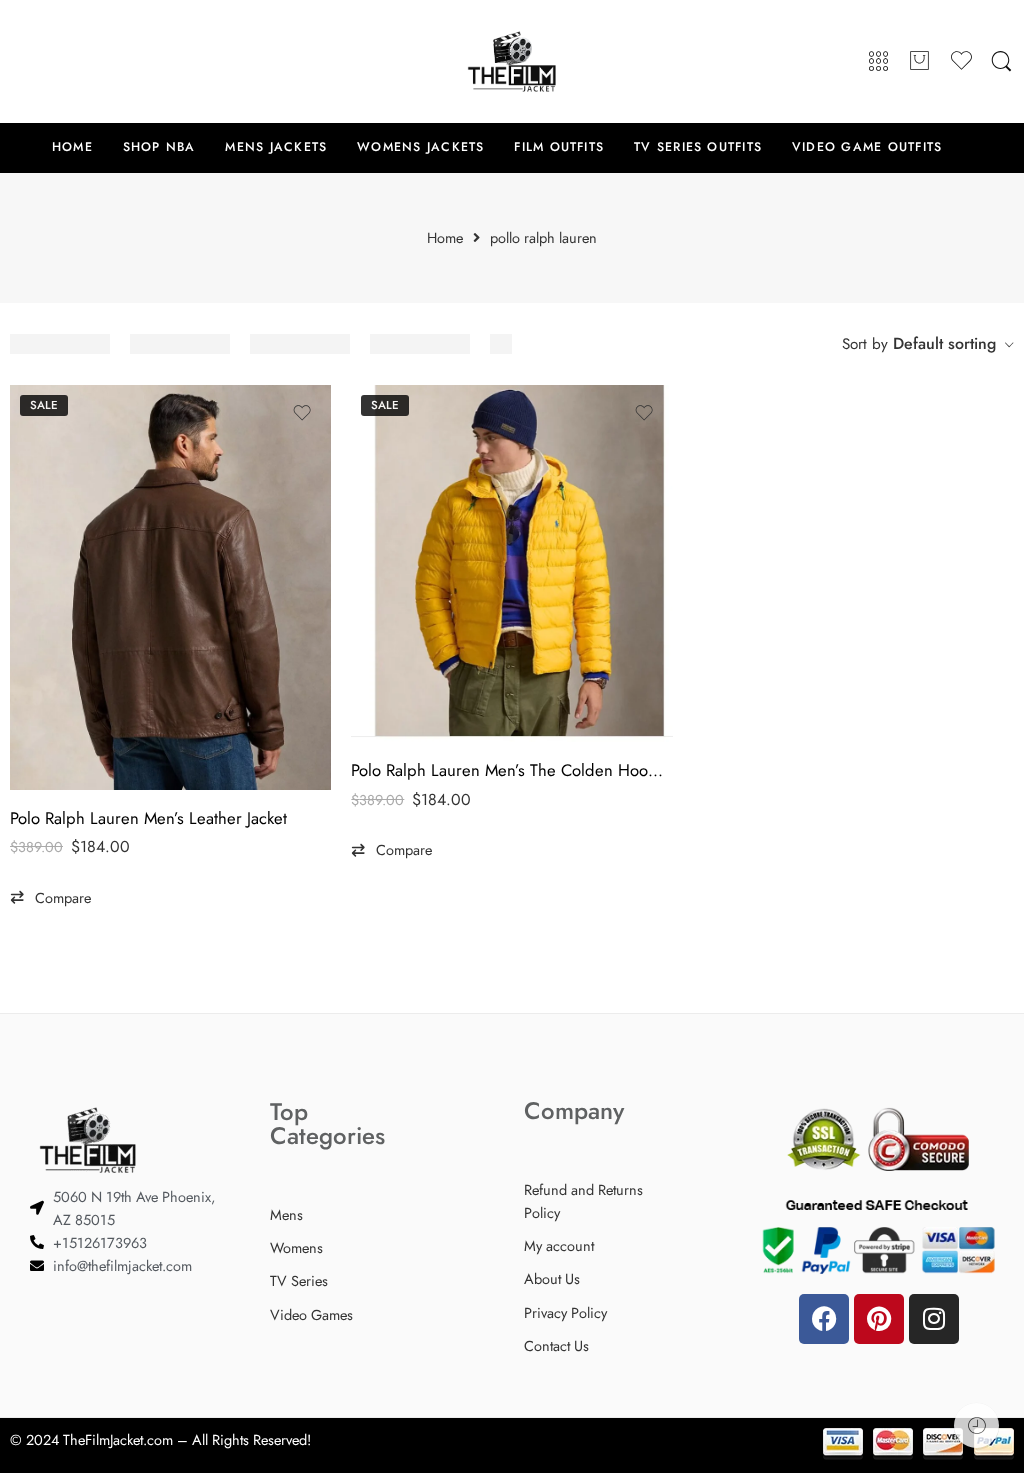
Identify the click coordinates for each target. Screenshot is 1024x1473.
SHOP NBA (159, 147)
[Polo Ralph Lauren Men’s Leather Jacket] (170, 587)
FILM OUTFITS (559, 147)
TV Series (299, 1280)
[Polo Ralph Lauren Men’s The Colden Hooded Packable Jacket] (511, 563)
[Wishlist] (302, 413)
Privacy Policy (565, 1312)
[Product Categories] (878, 62)
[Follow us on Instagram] (100, 61)
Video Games (311, 1314)
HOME (72, 147)
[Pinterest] (879, 1319)
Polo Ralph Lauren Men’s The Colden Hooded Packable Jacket (511, 770)
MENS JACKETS (276, 147)
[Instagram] (934, 1319)
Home (445, 238)
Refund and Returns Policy (583, 1201)
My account (559, 1245)
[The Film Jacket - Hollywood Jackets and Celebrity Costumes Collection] (512, 61)
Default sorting (944, 343)
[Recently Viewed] (976, 1425)
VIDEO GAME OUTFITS (867, 147)
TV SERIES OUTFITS (698, 147)
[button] (50, 898)
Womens (296, 1247)
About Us (552, 1278)
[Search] (1001, 62)
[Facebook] (824, 1319)
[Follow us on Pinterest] (60, 61)
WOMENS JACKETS (420, 147)
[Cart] (920, 62)
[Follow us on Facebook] (20, 61)
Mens (286, 1214)
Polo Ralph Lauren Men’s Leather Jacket (148, 818)
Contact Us (556, 1345)
